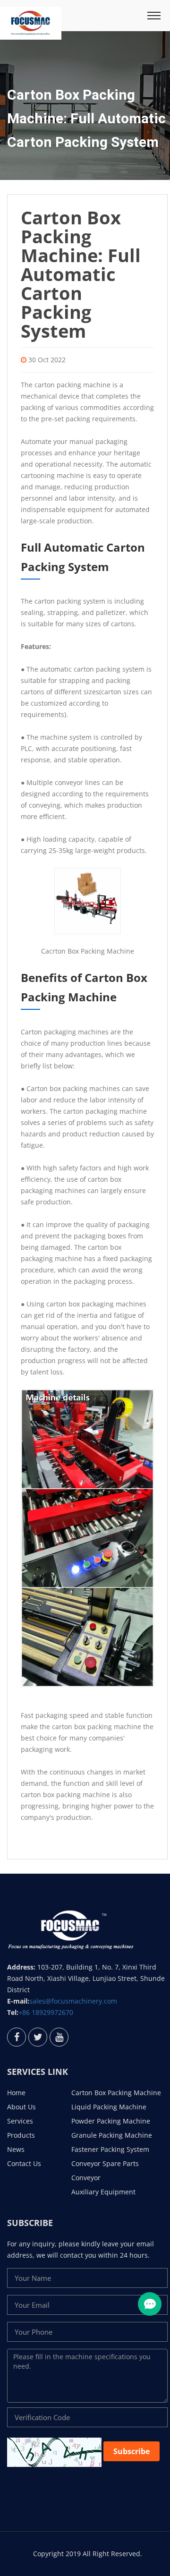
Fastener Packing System (110, 2149)
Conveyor (86, 2178)
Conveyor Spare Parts (105, 2163)
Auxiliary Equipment (103, 2192)
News (16, 2149)
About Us (21, 2107)
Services (20, 2121)
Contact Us (24, 2163)
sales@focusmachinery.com (73, 2001)
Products (21, 2135)
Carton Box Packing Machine (116, 2093)
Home (16, 2093)
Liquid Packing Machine (109, 2107)
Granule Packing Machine (112, 2135)
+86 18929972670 (46, 2012)
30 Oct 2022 (47, 360)
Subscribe (132, 2451)
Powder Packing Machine (111, 2121)
